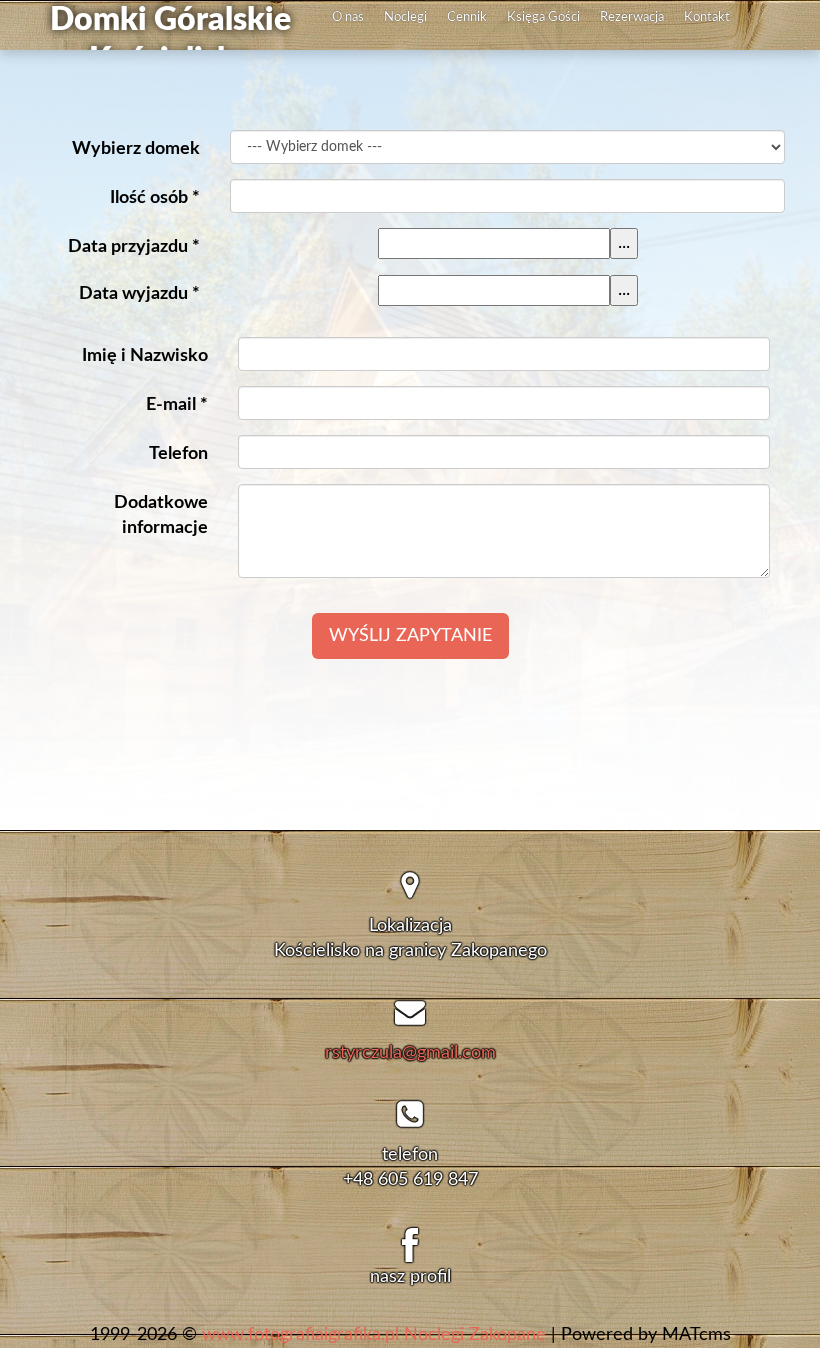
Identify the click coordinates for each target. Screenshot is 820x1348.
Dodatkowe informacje (161, 515)
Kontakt (707, 17)
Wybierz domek (136, 149)
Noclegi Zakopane (475, 1335)
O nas (348, 17)
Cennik (467, 17)
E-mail (177, 405)
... (624, 243)
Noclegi (405, 17)
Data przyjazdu (134, 247)
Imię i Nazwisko (145, 356)
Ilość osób (155, 198)
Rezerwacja (632, 17)
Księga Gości (543, 17)
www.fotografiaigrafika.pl (300, 1335)
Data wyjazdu (139, 294)
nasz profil (410, 1277)
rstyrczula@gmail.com (410, 1053)
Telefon (178, 454)
